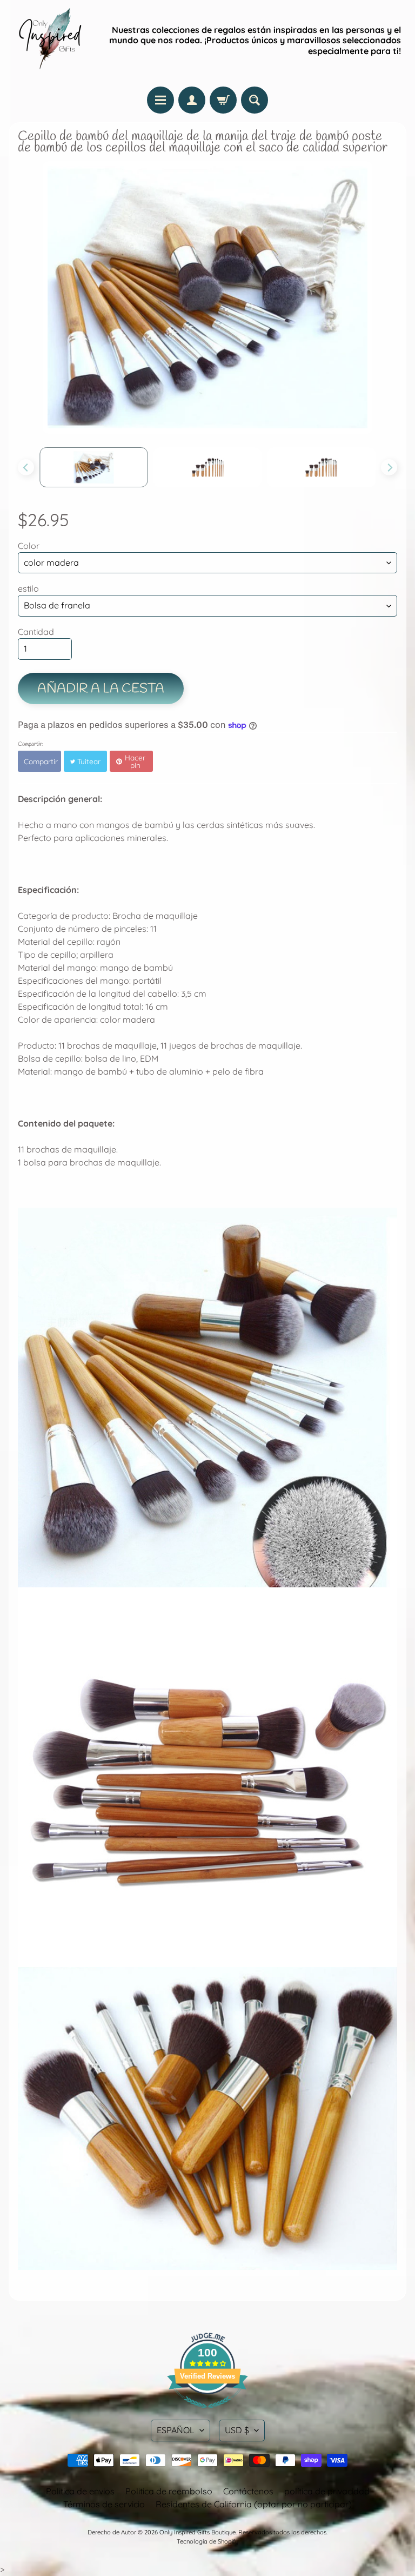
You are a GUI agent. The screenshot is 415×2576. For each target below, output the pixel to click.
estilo (28, 588)
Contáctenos (248, 2491)
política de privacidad (327, 2491)
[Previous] (26, 467)
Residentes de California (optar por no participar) (254, 2504)
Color (29, 546)
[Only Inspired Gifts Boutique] (49, 41)
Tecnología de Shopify (207, 2541)
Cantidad (36, 632)
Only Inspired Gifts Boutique (198, 2532)
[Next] (389, 467)
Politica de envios (80, 2491)
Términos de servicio (104, 2504)
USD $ (237, 2430)
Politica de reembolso (169, 2491)
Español (176, 2430)
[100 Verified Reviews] (207, 2413)
